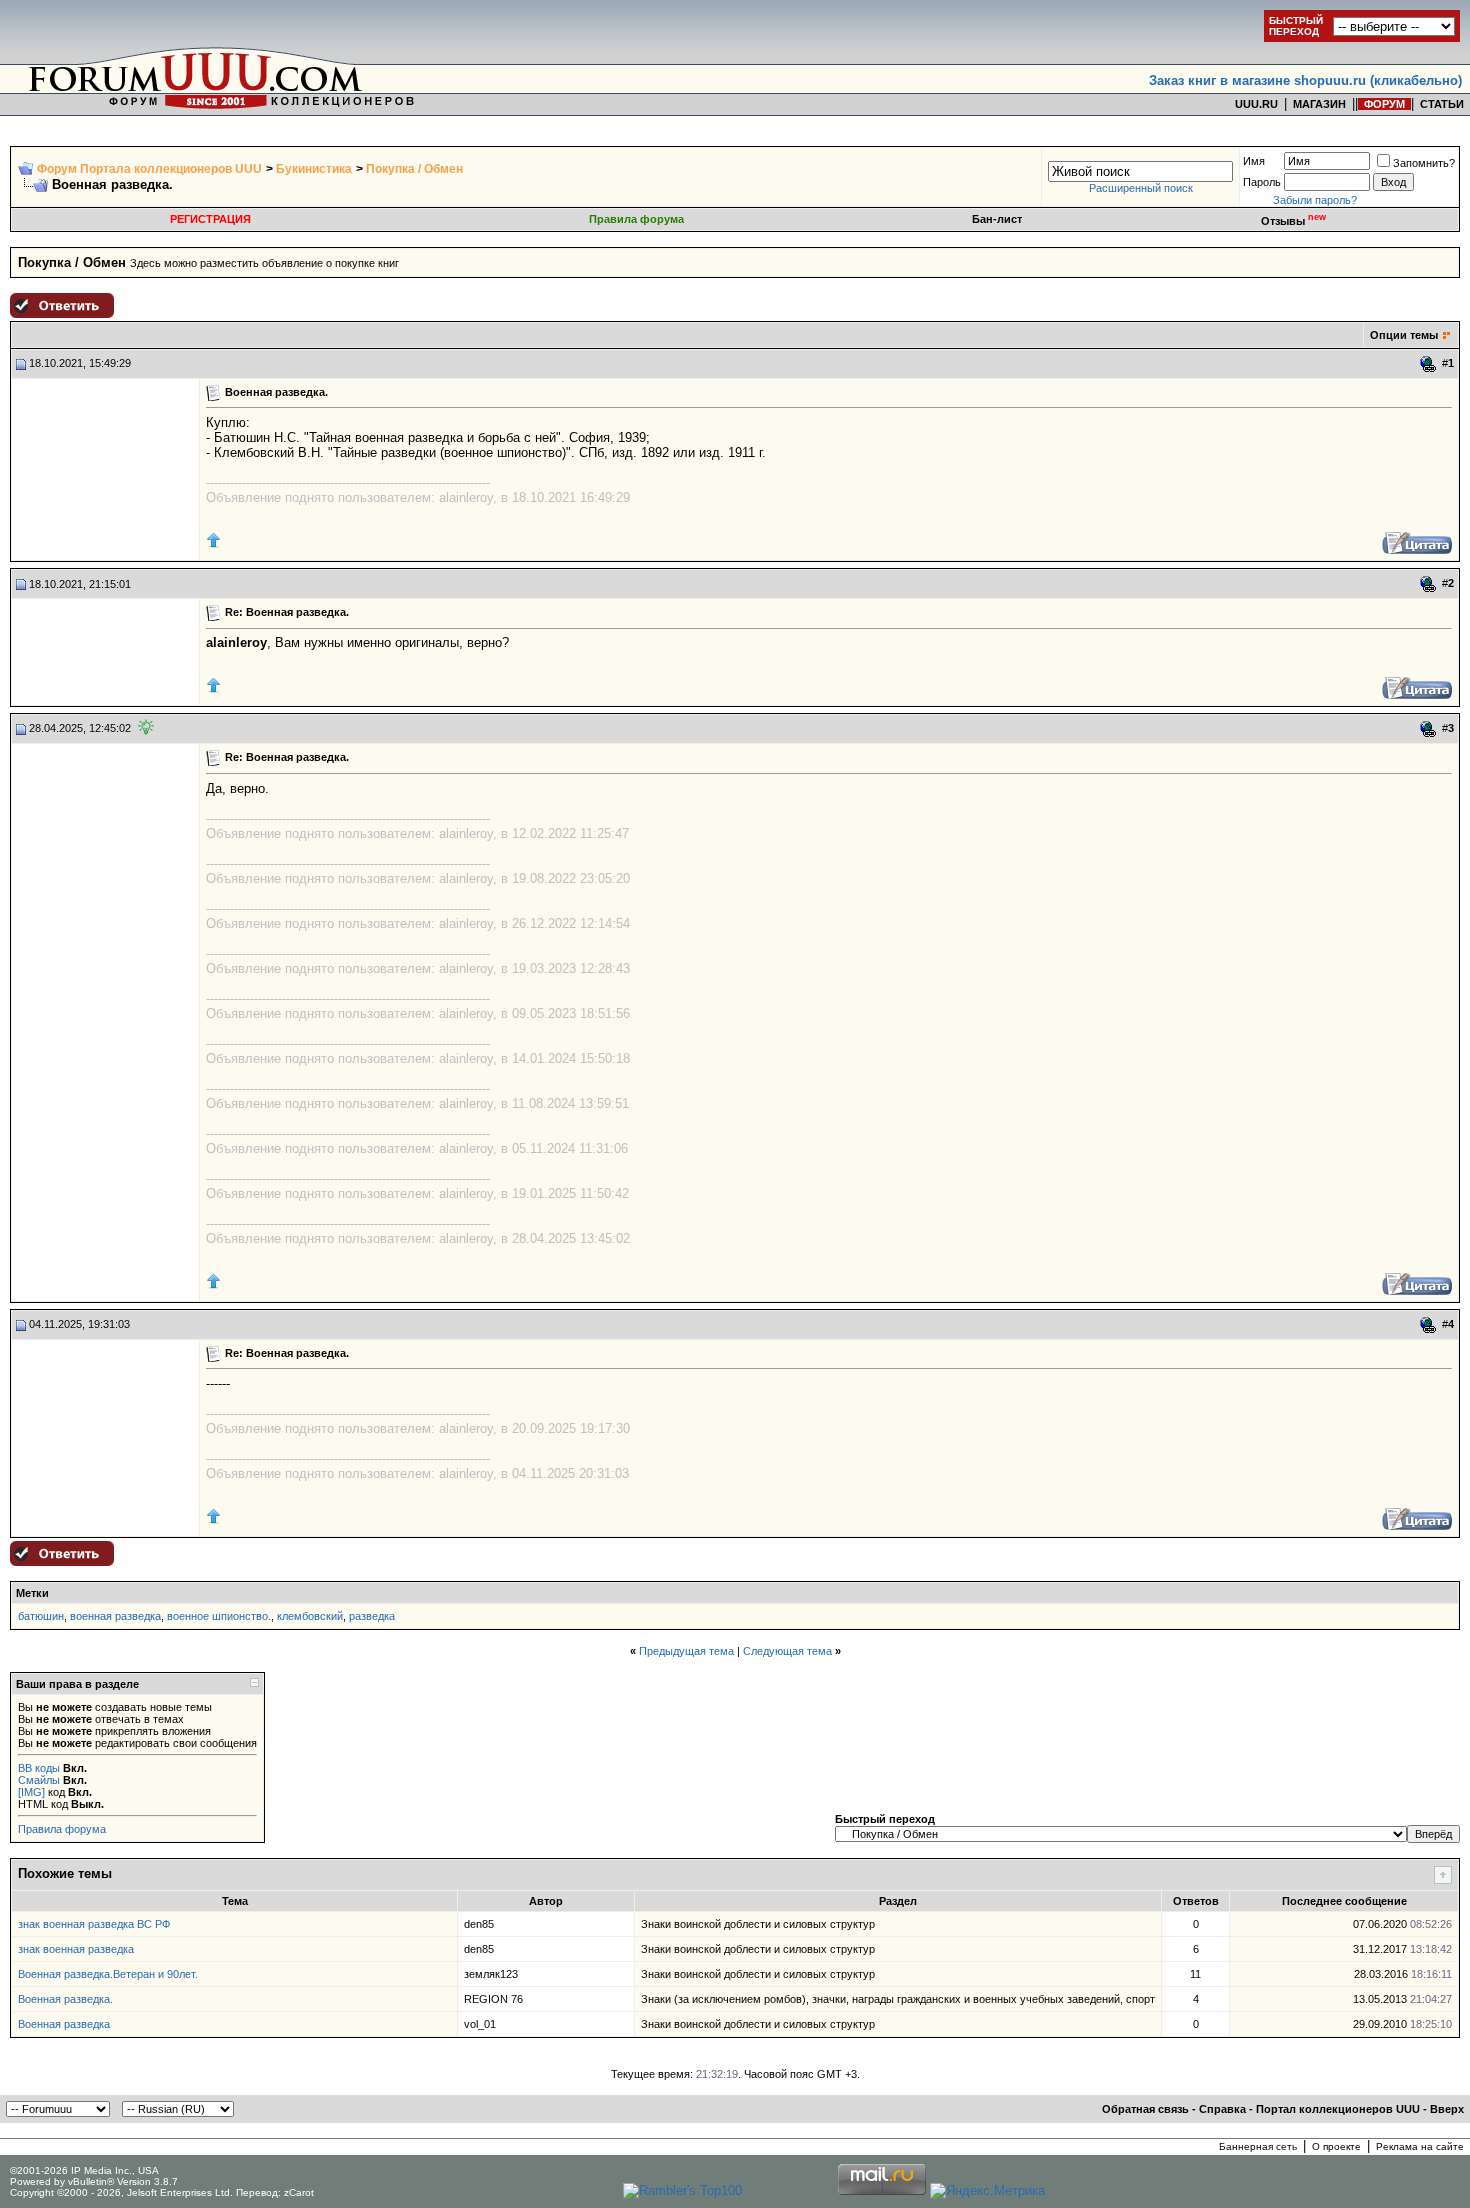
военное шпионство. (219, 1616)
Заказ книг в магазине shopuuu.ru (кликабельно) (1305, 80)
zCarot (299, 2192)
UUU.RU (1256, 104)
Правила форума (636, 219)
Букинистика (314, 169)
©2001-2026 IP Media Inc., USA (84, 2170)
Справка (1222, 2109)
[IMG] (31, 1792)
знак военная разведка (76, 1949)
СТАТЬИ (1442, 104)
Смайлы (39, 1780)
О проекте (1336, 2146)
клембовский (310, 1616)
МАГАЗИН (1319, 104)
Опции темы (1404, 335)
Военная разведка (64, 2024)
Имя (1254, 161)
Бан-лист (997, 219)
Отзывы (1293, 221)
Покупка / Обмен (414, 169)
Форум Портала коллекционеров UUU (149, 169)
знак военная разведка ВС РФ (94, 1924)
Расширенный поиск (1141, 188)
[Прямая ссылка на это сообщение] (1428, 364)
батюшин (41, 1616)
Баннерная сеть (1258, 2146)
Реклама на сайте (1420, 2146)
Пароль (1262, 182)
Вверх (1447, 2109)
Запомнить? (1424, 163)
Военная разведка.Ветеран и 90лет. (108, 1974)
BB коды (39, 1768)
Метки (32, 1593)
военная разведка (115, 1616)
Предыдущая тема (686, 1651)
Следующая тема (787, 1651)
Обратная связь (1145, 2109)
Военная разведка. (65, 1999)
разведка (372, 1616)
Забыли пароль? (1315, 200)
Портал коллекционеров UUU (1338, 2109)
